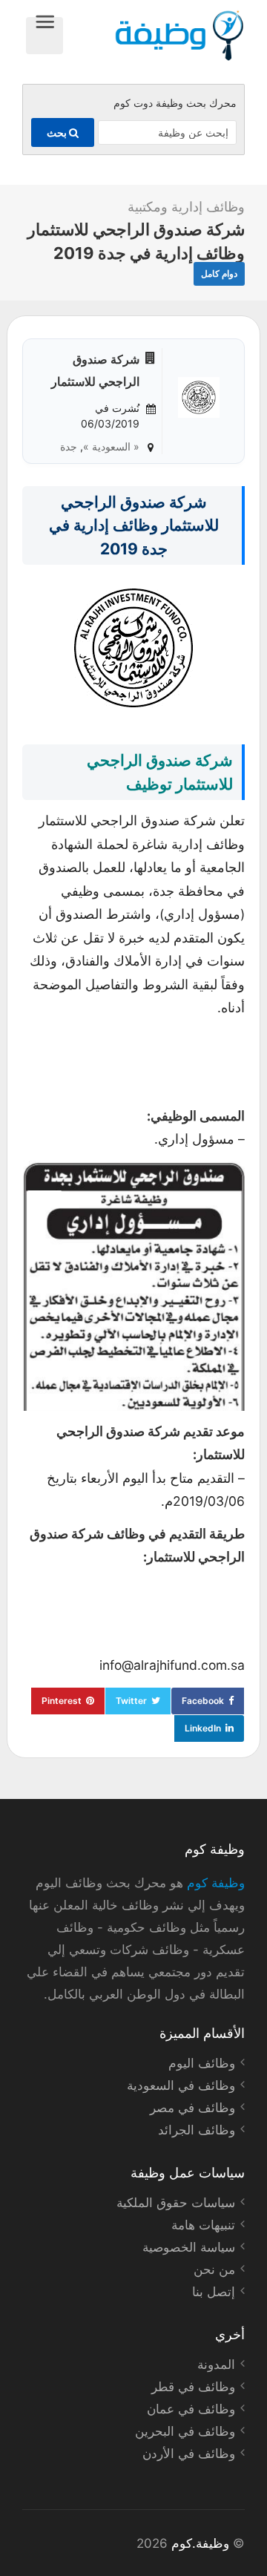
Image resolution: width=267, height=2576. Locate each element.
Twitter (131, 1701)
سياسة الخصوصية (189, 2247)
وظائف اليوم (202, 2063)
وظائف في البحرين (185, 2431)
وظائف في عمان (191, 2409)
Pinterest (62, 1701)
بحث (58, 132)
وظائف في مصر (192, 2108)
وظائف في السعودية (181, 2085)
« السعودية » (111, 446)
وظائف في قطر (193, 2387)
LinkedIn (203, 1728)
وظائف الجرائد (197, 2130)
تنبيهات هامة (203, 2225)
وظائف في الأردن (189, 2454)
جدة (69, 446)
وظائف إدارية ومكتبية (186, 207)
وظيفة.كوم (200, 2543)
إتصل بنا (214, 2292)
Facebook (203, 1701)
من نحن (214, 2269)
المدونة (216, 2364)
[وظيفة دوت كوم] (154, 36)
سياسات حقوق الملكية (176, 2203)
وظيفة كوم (216, 1883)
